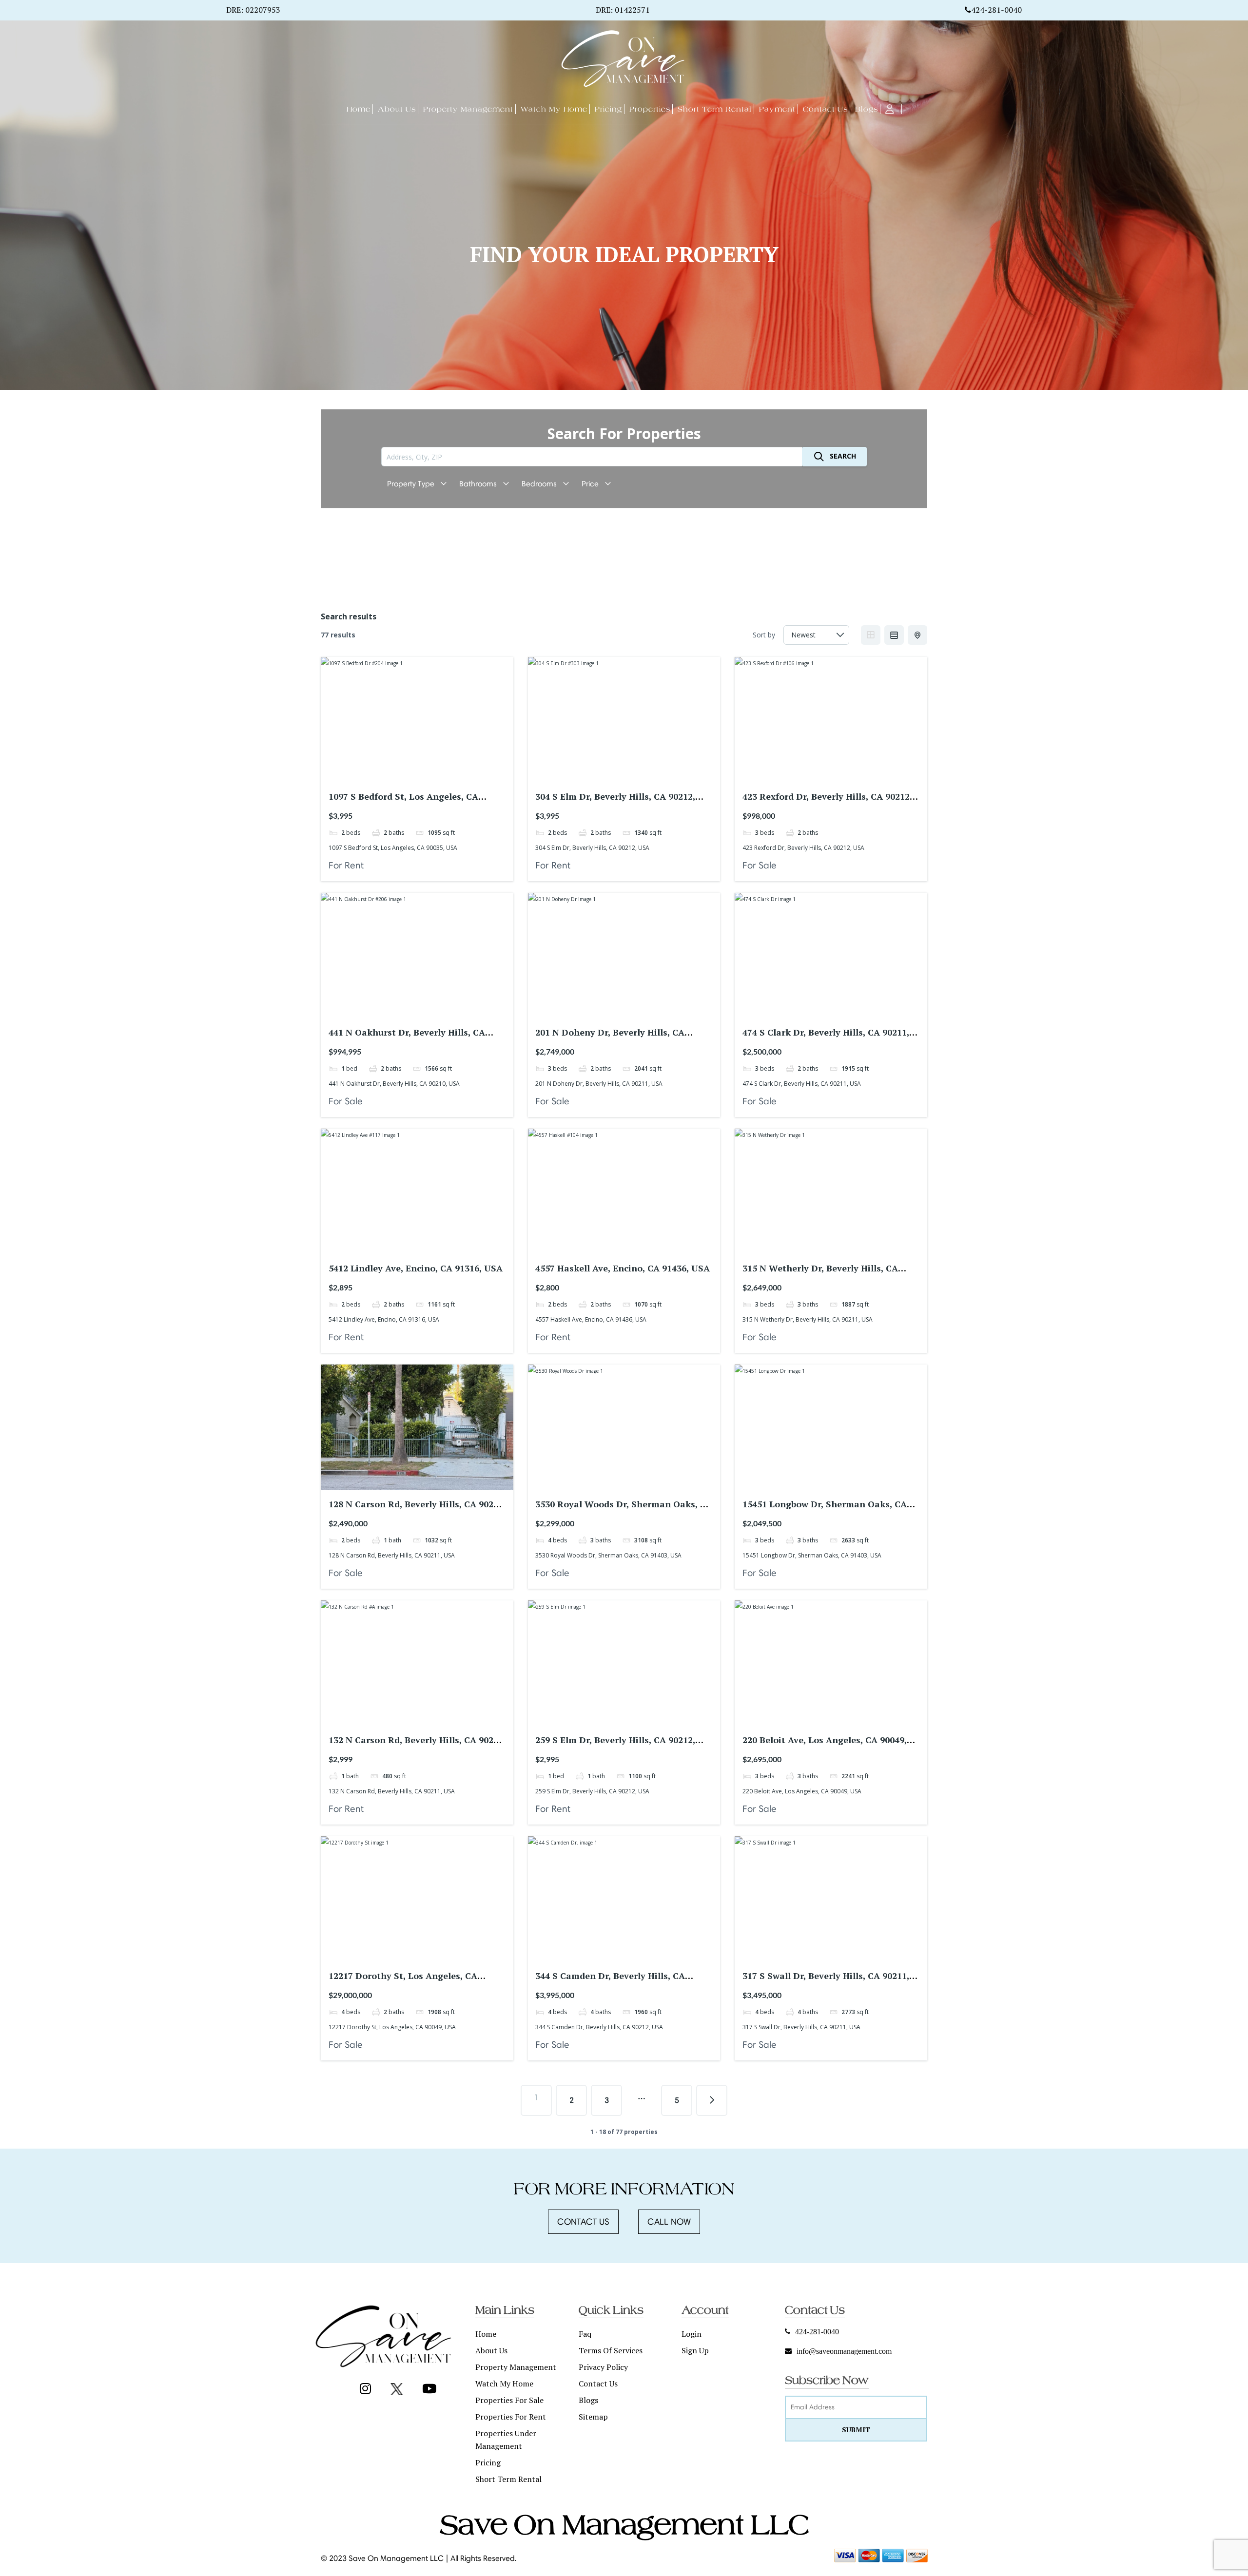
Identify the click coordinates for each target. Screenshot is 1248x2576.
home (486, 2334)
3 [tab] (417, 774)
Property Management (516, 2367)
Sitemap (593, 2417)
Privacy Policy (603, 2367)
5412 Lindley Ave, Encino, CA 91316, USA (416, 1268)
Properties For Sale (509, 2400)
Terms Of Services (611, 2350)
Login (692, 2334)
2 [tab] (408, 774)
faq (585, 2334)
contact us (598, 2384)
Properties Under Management (506, 2440)
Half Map (917, 635)
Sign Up (695, 2350)
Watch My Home (504, 2384)
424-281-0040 (996, 10)
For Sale (760, 865)
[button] (583, 2222)
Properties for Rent (511, 2417)
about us (491, 2350)
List (894, 635)
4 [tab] (426, 774)
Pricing (488, 2462)
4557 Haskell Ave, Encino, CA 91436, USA (623, 1268)
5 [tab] (434, 774)
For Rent (346, 865)
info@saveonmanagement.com (844, 2351)
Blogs (588, 2400)
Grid (871, 635)
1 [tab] (399, 774)
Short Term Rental (508, 2479)
